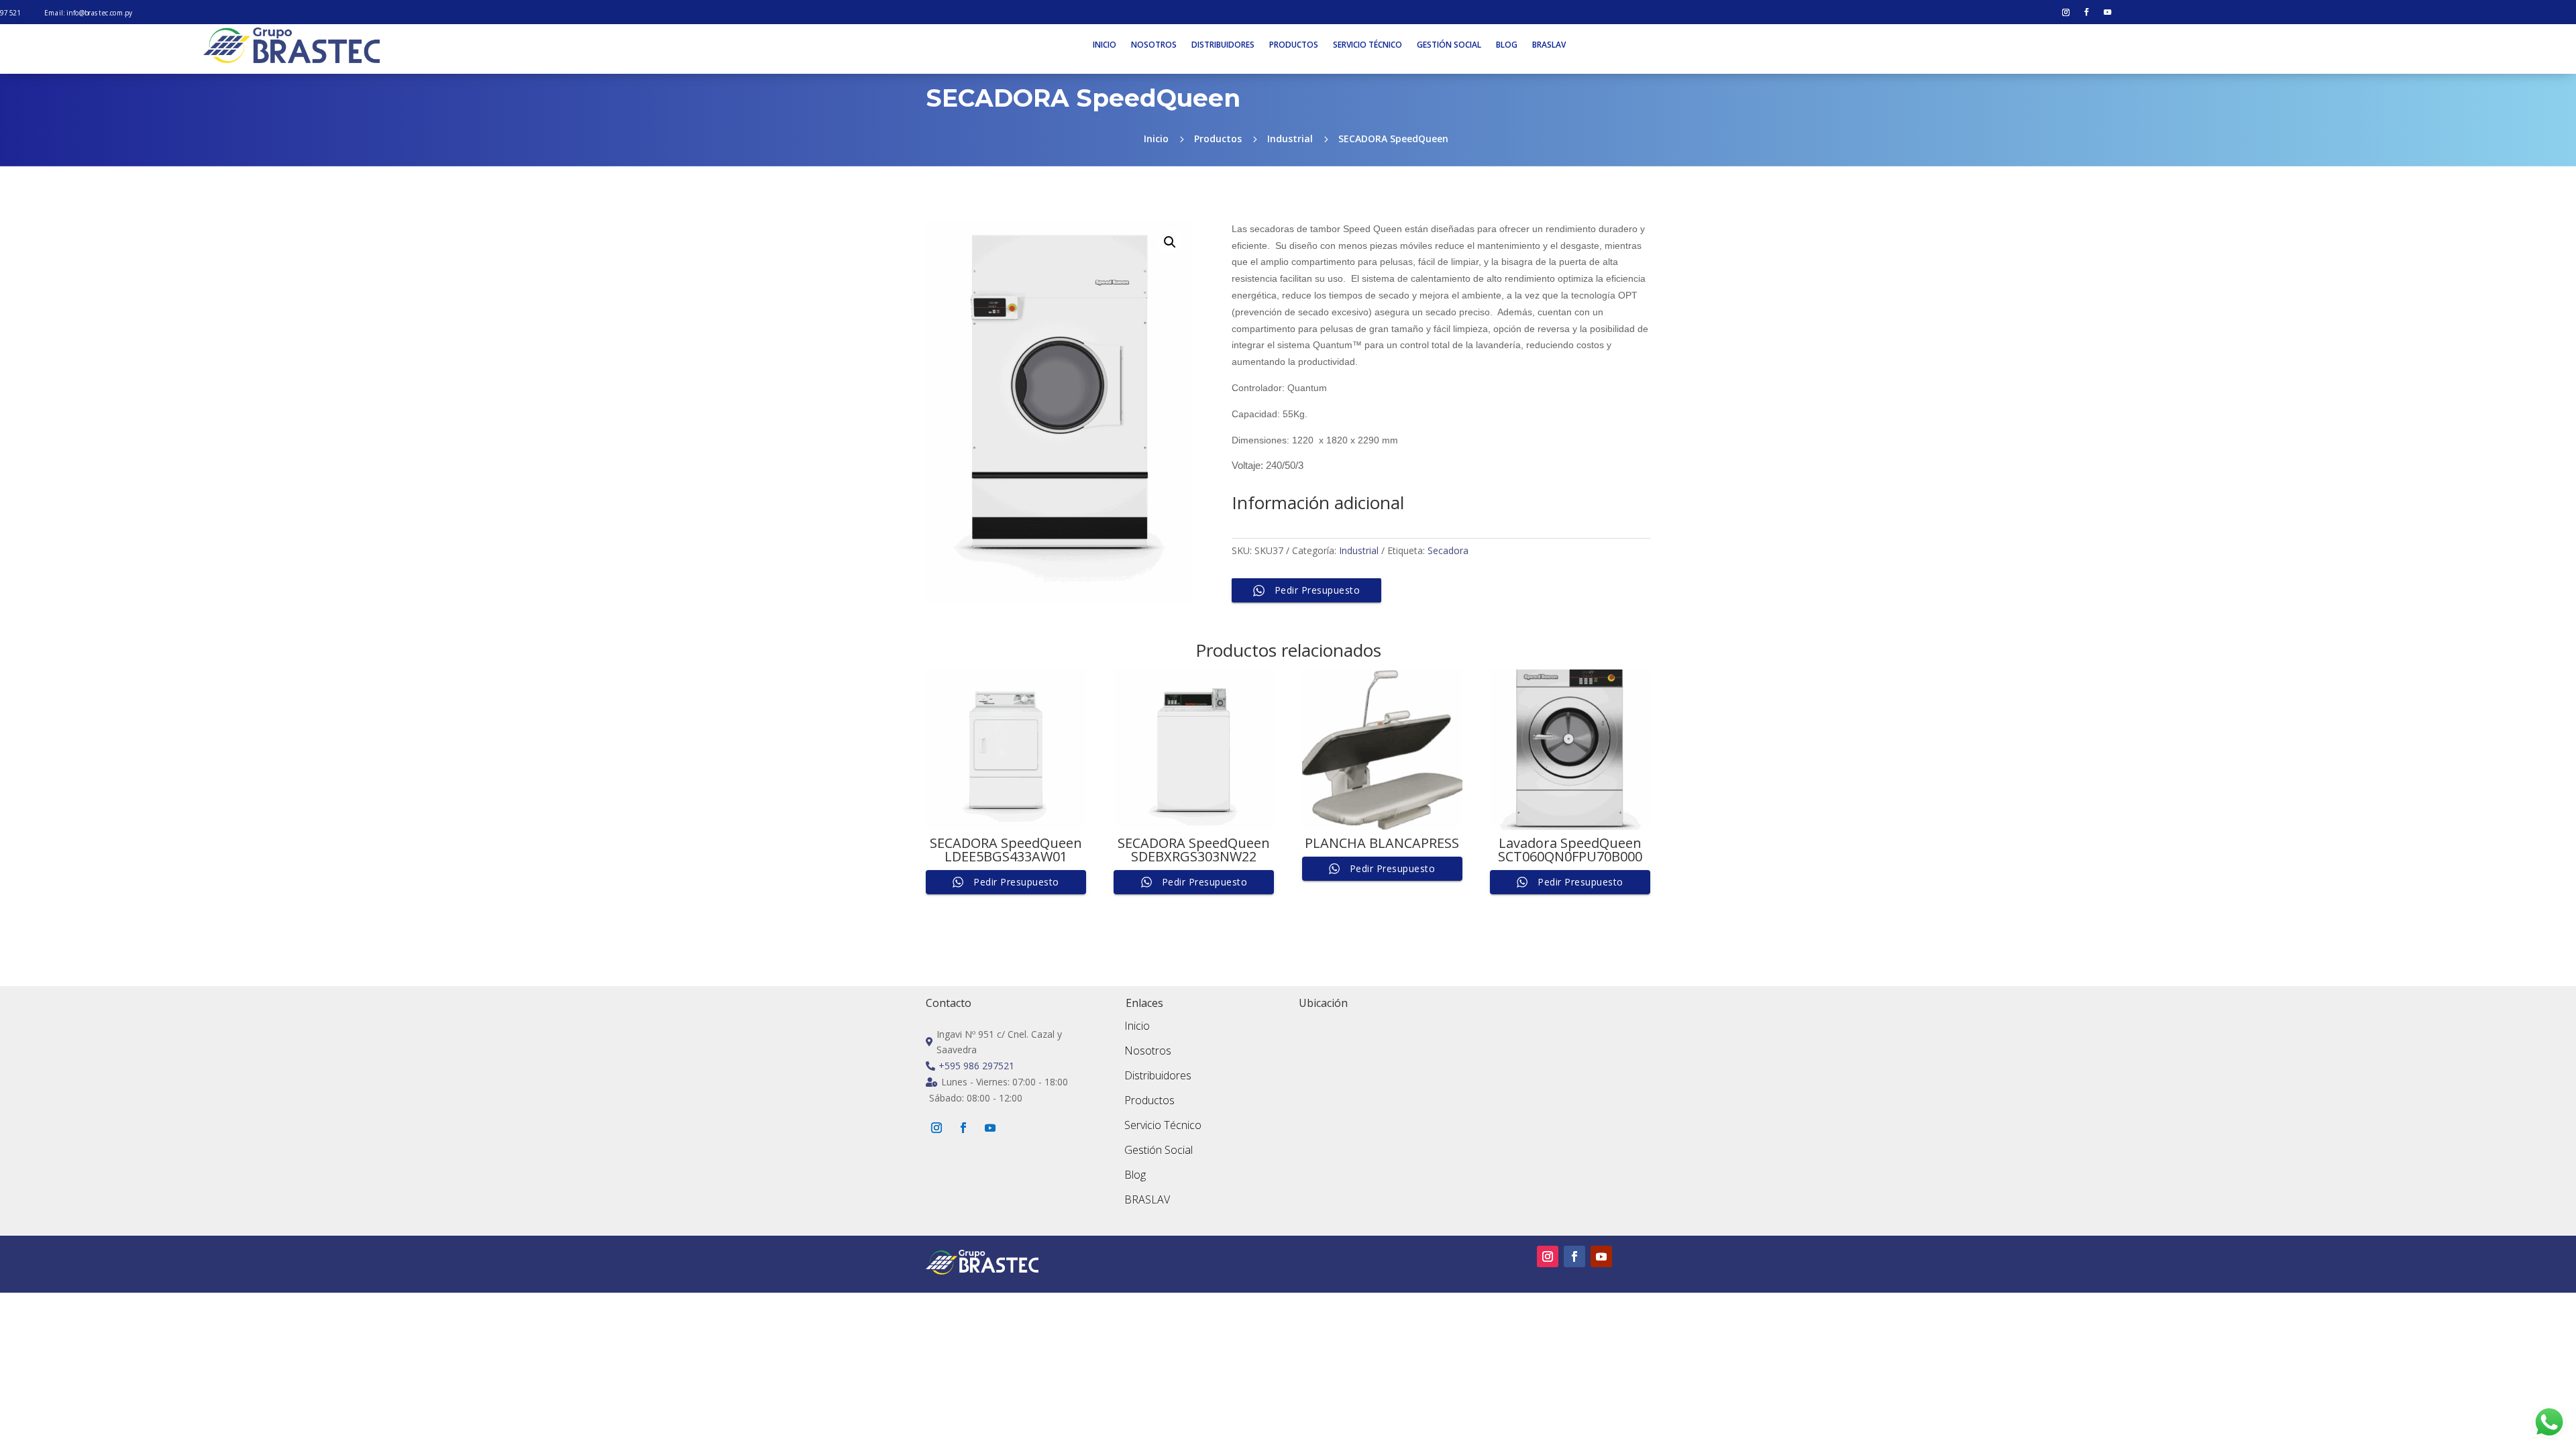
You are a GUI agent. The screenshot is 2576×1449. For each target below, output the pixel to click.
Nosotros (1154, 45)
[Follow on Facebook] (2087, 13)
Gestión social (1449, 45)
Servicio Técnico (1163, 1125)
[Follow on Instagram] (2066, 13)
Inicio (1105, 45)
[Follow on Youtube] (2108, 13)
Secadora (1448, 550)
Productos (1294, 45)
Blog (1507, 45)
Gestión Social (1159, 1150)
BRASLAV (1549, 45)
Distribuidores (1223, 45)
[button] (1170, 242)
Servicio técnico (1367, 45)
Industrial (1359, 550)
